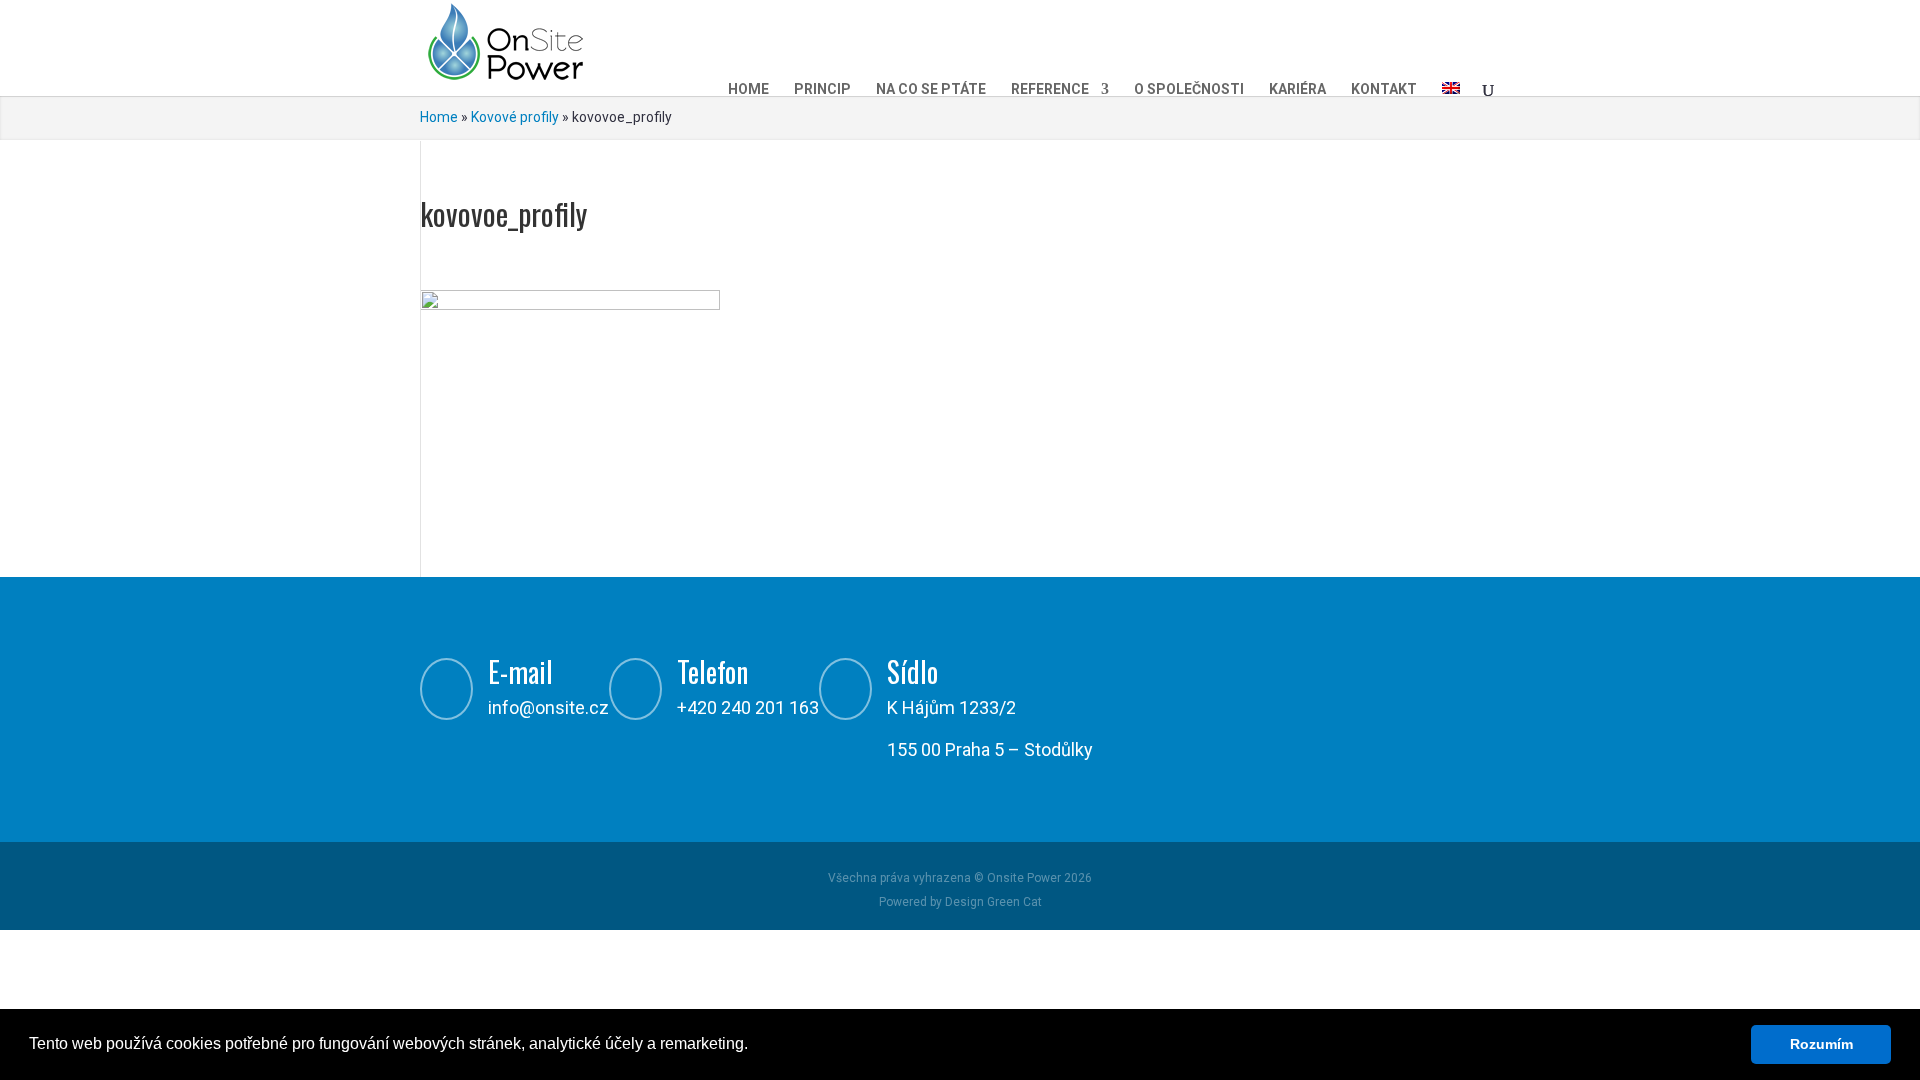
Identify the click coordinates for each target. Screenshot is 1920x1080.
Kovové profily (515, 117)
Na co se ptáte (931, 89)
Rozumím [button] (1821, 1044)
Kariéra (1297, 89)
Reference (1050, 89)
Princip (822, 89)
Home (748, 89)
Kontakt (1384, 89)
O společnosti (1189, 89)
